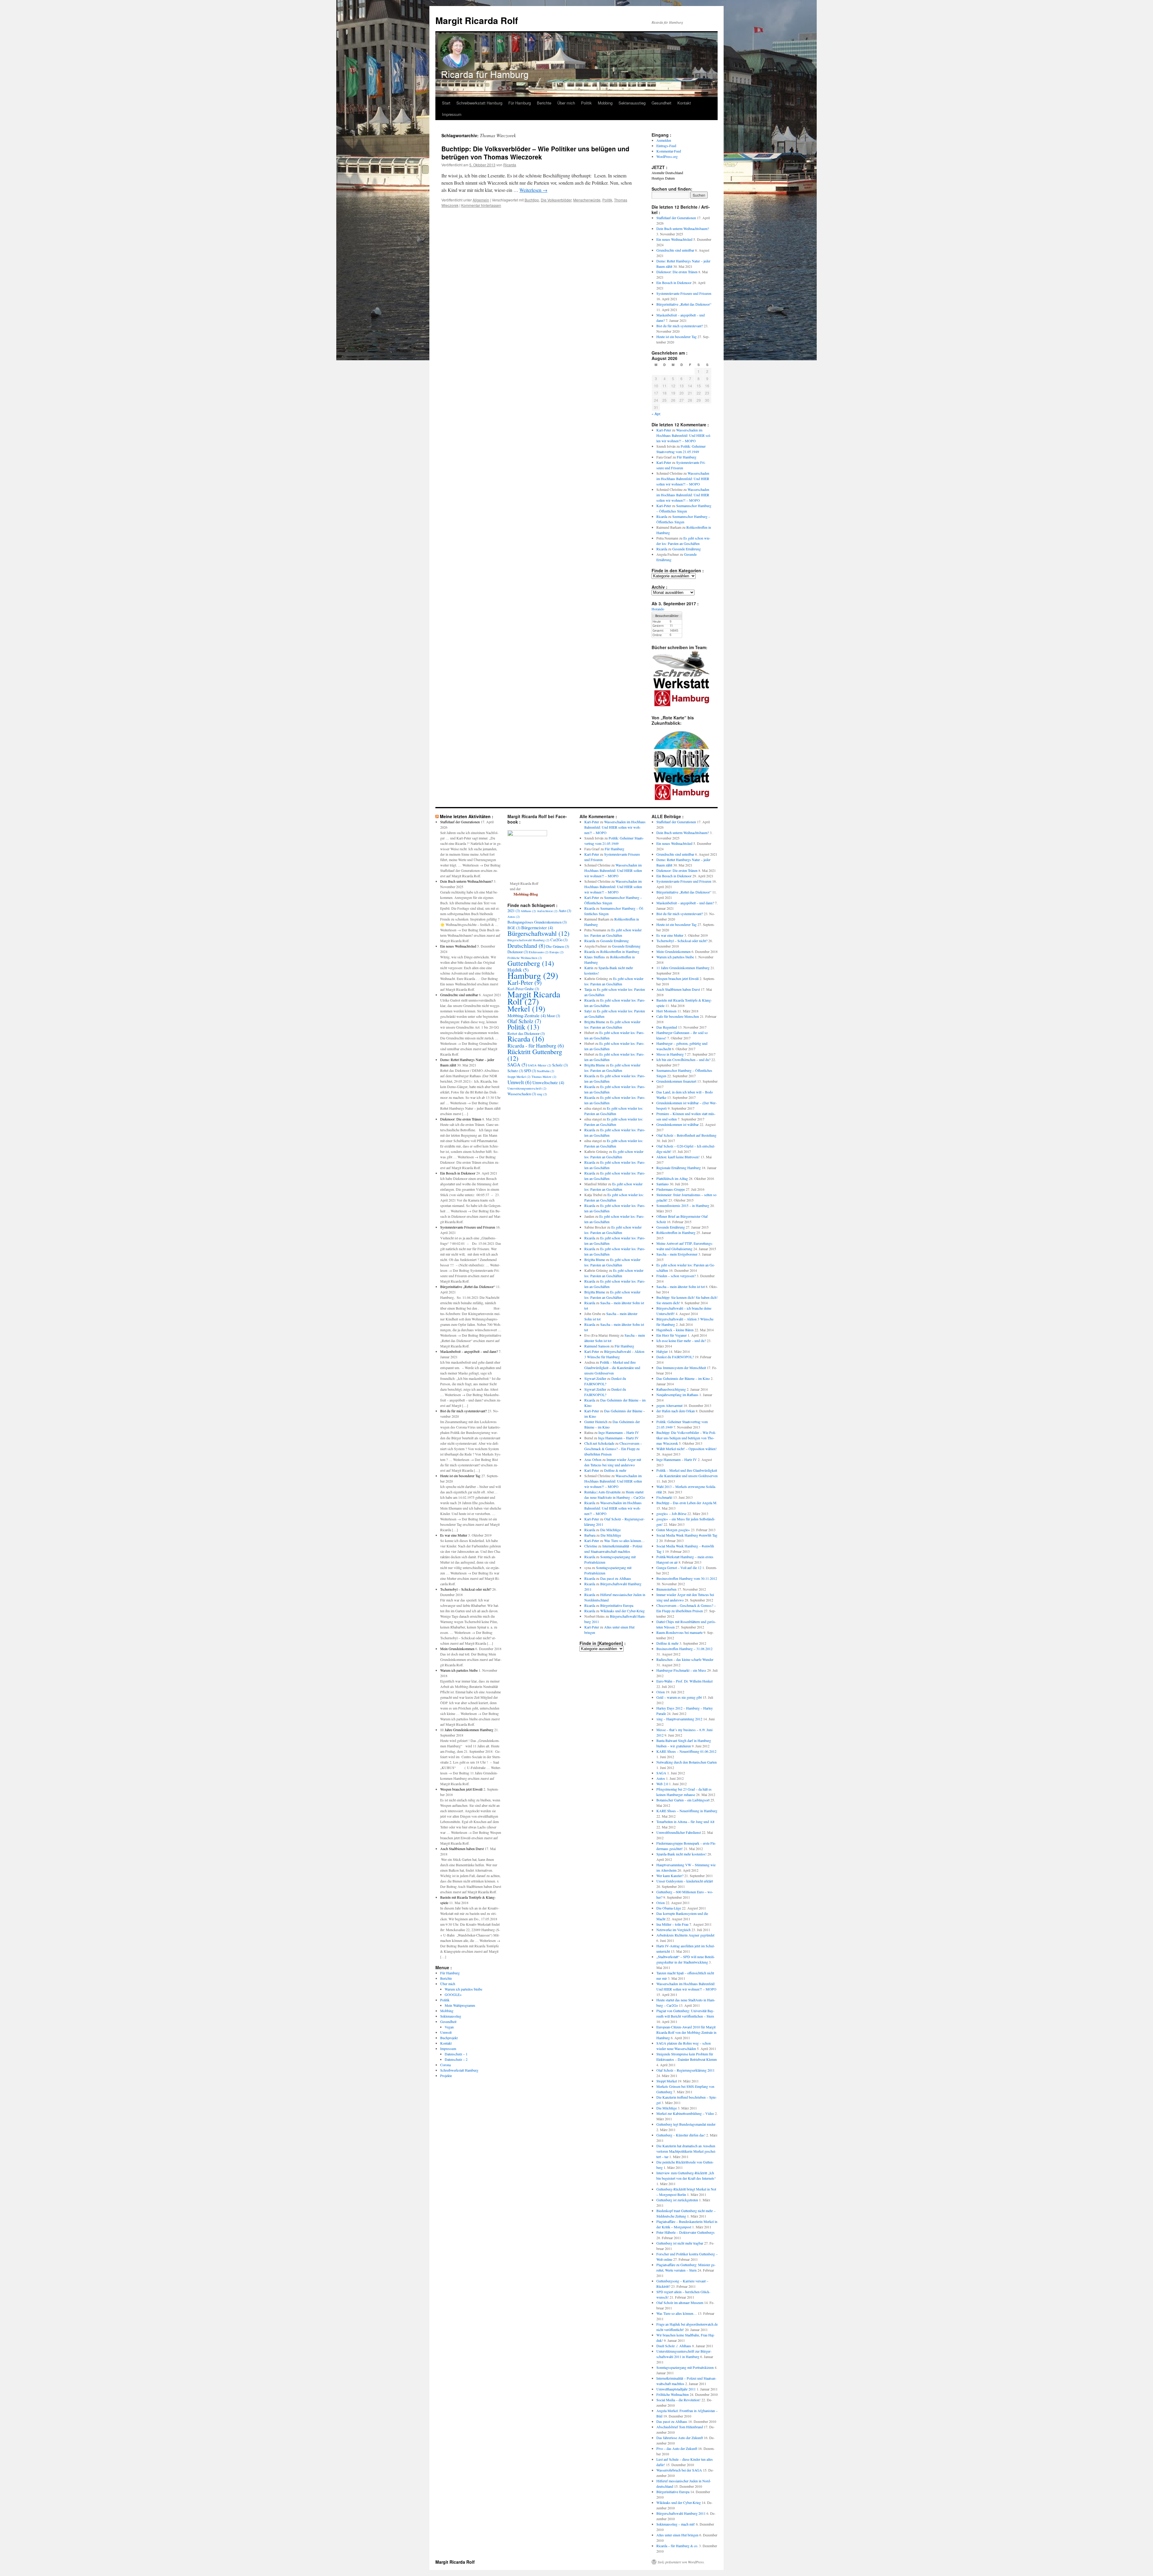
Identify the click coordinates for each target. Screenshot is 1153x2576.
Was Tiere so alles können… (624, 1540)
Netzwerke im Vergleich (673, 1930)
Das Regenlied (667, 1027)
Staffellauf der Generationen (676, 218)
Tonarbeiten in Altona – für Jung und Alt (685, 1822)
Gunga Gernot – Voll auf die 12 (679, 1568)
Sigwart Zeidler (595, 1378)
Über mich (566, 103)
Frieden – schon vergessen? (676, 1276)
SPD (530, 1071)
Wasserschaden (522, 1094)
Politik (586, 103)
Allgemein (481, 200)
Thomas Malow (544, 1077)
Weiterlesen (533, 190)
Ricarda (510, 165)
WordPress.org (667, 156)
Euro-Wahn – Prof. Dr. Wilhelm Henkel (684, 1681)
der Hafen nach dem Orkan (676, 1411)
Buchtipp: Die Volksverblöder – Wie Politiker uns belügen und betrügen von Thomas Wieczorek (535, 153)
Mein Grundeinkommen (457, 1649)
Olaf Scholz (524, 1021)
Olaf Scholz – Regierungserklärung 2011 (685, 2070)
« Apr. (656, 414)
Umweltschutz (548, 1082)
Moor (553, 1016)
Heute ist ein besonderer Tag (676, 337)
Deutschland (526, 945)
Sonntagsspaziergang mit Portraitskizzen (685, 2367)
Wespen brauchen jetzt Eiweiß (461, 1789)
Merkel (526, 1008)
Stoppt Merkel (519, 1077)
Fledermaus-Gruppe (671, 1189)
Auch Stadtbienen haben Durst (462, 1849)
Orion (661, 1692)
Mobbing (605, 103)
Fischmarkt (664, 1497)
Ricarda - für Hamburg (536, 1045)
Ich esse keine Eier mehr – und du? (681, 1341)
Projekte (446, 2076)
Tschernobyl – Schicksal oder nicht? (466, 1589)
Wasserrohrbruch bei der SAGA (679, 2470)
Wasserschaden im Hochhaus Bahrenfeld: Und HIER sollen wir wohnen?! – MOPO (684, 435)
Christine (591, 1546)
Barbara (590, 1535)
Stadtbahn (546, 1071)
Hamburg (533, 975)
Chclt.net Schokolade (599, 1443)
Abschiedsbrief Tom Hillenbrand (680, 2427)
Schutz (515, 1071)
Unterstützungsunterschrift (527, 1088)
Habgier (662, 1351)
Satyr (588, 1011)
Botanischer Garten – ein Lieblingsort (683, 1800)
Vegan (449, 2027)
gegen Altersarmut (669, 1405)
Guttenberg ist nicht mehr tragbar (680, 2243)
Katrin (589, 968)
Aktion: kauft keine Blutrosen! (678, 1157)
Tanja (588, 989)
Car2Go (559, 940)
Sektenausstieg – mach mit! (676, 2524)
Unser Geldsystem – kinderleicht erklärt (685, 1881)
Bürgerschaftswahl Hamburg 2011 (681, 2513)
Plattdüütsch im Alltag (672, 1178)
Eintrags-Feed (666, 146)
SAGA (517, 1065)
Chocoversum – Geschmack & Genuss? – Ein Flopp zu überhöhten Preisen (613, 1449)
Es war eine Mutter (454, 1535)
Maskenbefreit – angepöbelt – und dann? (469, 1351)
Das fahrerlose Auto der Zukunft (680, 2438)
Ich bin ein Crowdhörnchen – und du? (683, 1060)
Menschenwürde (587, 200)
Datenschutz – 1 (456, 2054)
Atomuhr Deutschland (667, 173)
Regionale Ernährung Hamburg (679, 1168)
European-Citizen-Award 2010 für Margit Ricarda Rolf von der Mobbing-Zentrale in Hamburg (686, 2032)
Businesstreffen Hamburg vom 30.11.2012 (687, 1578)
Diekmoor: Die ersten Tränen (677, 272)
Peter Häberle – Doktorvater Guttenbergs (685, 2232)
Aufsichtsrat (547, 911)
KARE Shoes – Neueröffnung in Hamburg (687, 1811)
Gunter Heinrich (596, 1422)
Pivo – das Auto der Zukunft (677, 2448)
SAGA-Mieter (540, 1065)
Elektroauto (539, 952)
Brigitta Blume (595, 1022)
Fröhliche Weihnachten (525, 958)
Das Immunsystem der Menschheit (681, 1368)
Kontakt (684, 103)
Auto (565, 911)
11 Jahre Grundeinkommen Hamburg (467, 1730)
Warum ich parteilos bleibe (459, 1670)
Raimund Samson (597, 1346)
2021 (514, 911)
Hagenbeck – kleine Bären (675, 1330)
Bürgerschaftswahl (538, 933)
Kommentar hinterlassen (481, 205)
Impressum (452, 114)
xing (542, 1094)
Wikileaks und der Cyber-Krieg (622, 1611)
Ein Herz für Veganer (672, 1335)
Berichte (544, 103)
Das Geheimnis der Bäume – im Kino (683, 1378)
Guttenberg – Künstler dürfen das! (681, 2135)
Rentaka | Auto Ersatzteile (602, 1492)
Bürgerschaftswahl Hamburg (528, 940)
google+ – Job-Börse (671, 1513)
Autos (514, 917)
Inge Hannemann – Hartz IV (619, 1432)
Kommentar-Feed (669, 151)
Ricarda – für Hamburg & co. (677, 2546)
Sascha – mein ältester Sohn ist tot (681, 1286)
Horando (658, 609)
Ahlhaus (528, 911)
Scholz (560, 1065)
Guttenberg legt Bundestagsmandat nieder (686, 2124)
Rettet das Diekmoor (526, 1033)
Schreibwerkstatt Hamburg (479, 103)
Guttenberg (531, 963)
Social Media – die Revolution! (678, 2400)
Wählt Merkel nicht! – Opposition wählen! (687, 1449)
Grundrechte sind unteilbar (675, 250)
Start (446, 103)
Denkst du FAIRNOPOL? (675, 1357)
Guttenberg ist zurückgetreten (677, 2200)
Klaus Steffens (595, 957)
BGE (514, 928)
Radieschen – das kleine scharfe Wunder (685, 1659)
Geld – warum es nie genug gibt (679, 1697)
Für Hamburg (520, 103)
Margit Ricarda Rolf (477, 20)
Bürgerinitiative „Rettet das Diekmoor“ (684, 304)
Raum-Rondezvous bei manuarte (679, 1632)
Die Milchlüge (610, 1530)
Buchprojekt (449, 2038)
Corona (445, 2065)
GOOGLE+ (453, 1994)
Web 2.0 (662, 1784)
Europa (557, 952)
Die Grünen (558, 946)
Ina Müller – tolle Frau (672, 1924)
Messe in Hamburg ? (671, 1054)
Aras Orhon (593, 1459)
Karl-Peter (664, 430)
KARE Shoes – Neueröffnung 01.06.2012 (686, 1751)
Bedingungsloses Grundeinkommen (537, 922)
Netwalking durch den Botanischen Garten (687, 1762)
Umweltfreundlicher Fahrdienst (679, 1832)
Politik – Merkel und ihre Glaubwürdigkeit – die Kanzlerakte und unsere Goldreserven (612, 1368)
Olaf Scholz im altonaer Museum (680, 2302)
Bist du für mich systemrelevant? (680, 326)
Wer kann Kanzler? (670, 1876)
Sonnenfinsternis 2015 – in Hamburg (683, 1205)
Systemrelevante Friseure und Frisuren (684, 293)
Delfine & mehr (615, 1470)
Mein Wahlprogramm (460, 2005)
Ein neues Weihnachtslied (674, 239)
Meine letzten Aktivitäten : (467, 816)
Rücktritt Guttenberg (535, 1055)
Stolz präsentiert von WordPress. (681, 2562)
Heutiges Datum (663, 178)
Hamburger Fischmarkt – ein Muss (681, 1670)
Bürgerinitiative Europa (617, 1605)
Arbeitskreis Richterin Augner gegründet (685, 1935)
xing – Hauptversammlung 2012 (679, 1719)
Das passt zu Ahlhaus (616, 1578)
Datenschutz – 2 (456, 2059)
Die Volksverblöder (556, 200)
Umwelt (446, 2032)
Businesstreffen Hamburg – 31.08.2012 (684, 1649)
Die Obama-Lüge (669, 1908)
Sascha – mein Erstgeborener (677, 1254)
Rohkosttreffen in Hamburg (620, 951)
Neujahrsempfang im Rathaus (677, 1395)
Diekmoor (518, 952)
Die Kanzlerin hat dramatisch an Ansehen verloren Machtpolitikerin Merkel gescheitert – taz (686, 2151)
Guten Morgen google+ (673, 1530)
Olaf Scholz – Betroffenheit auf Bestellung (686, 1135)
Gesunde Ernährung (687, 549)
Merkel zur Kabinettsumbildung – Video (685, 2113)
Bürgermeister (537, 927)
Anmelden (664, 140)
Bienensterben (666, 1589)
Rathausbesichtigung (671, 1389)
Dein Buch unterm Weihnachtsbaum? (683, 228)
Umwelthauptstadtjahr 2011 (676, 2389)
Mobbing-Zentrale (527, 1015)
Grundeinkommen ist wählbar (678, 1124)
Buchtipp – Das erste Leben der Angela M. (687, 1503)
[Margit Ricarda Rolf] (527, 835)
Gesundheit (661, 103)
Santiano (663, 1184)
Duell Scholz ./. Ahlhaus (674, 2346)
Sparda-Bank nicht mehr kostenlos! (681, 1854)
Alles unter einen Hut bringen (677, 2535)
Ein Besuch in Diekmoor (674, 283)
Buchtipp (532, 200)
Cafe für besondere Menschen (678, 1016)
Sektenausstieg (632, 103)
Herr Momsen (666, 1011)
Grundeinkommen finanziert (676, 1081)
